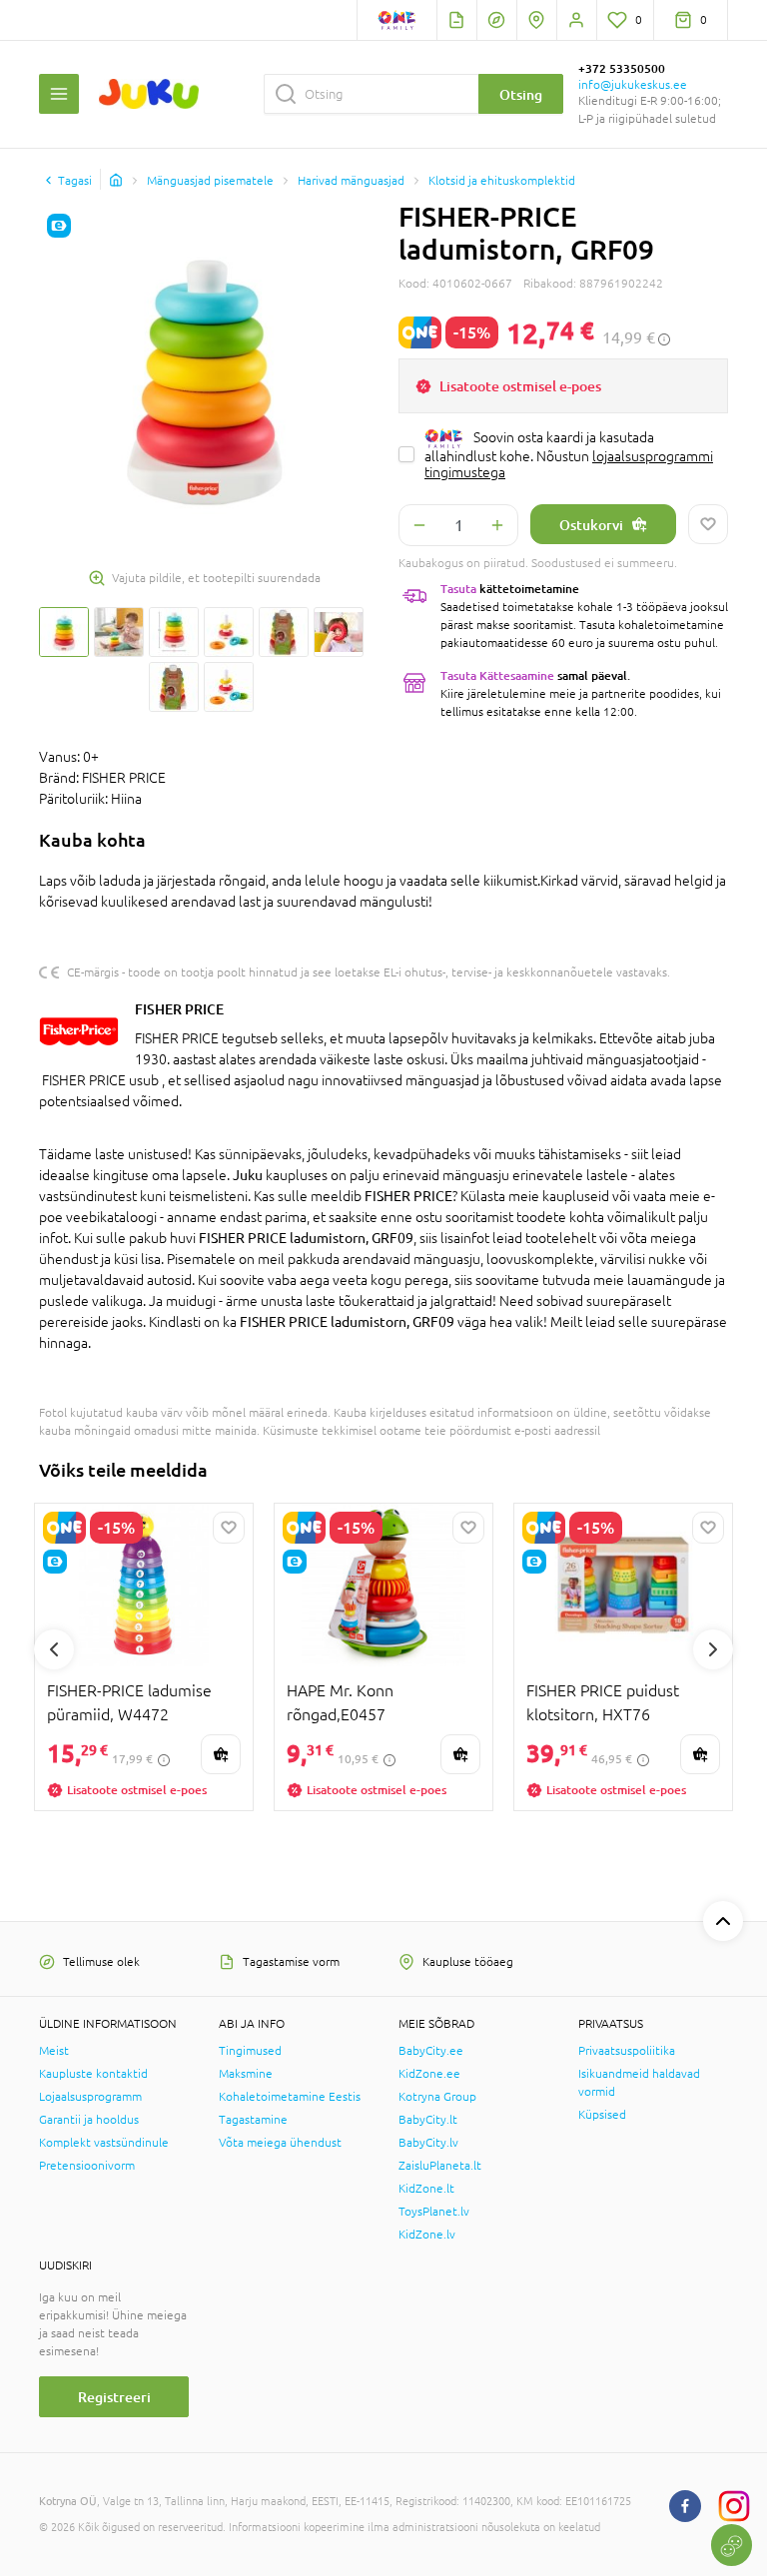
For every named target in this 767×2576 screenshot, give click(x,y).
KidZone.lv (427, 2235)
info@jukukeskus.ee (633, 85)
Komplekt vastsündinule (104, 2143)
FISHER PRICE (179, 1009)
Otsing (521, 94)
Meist (54, 2051)
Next (713, 1649)
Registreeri (114, 2397)
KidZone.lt (426, 2189)
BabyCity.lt (428, 2120)
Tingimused (250, 2051)
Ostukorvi (591, 525)
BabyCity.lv (428, 2143)
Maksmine (246, 2074)
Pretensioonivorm (87, 2166)
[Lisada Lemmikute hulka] (708, 524)
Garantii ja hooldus (89, 2120)
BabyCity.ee (431, 2051)
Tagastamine (253, 2120)
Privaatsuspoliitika (627, 2051)
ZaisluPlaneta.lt (440, 2166)
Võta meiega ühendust (280, 2143)
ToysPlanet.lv (434, 2212)
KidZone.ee (429, 2074)
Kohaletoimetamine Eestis (290, 2097)
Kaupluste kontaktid (93, 2074)
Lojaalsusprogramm (90, 2097)
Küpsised (602, 2115)
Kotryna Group (437, 2097)
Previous (54, 1649)
